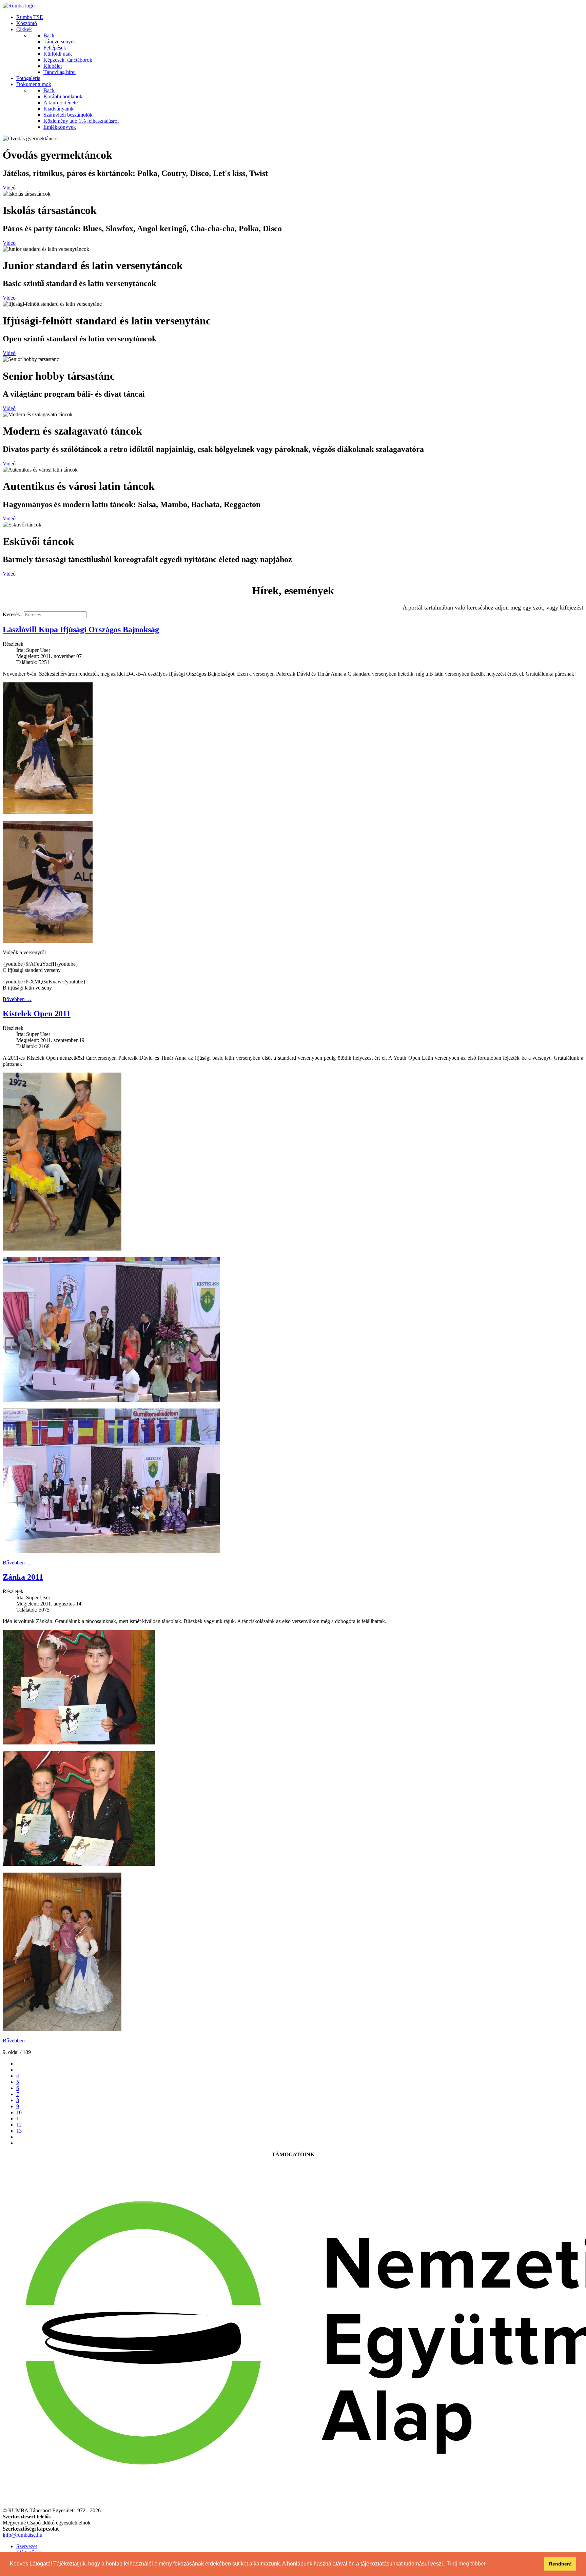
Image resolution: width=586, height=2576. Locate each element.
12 (19, 2125)
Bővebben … (17, 999)
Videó (9, 188)
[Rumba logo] (19, 6)
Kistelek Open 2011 (37, 1014)
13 (19, 2131)
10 (19, 2112)
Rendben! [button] (560, 2564)
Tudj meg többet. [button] (467, 2564)
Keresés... (13, 614)
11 (19, 2119)
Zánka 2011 (23, 1577)
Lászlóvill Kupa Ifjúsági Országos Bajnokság (81, 630)
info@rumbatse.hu (23, 2535)
